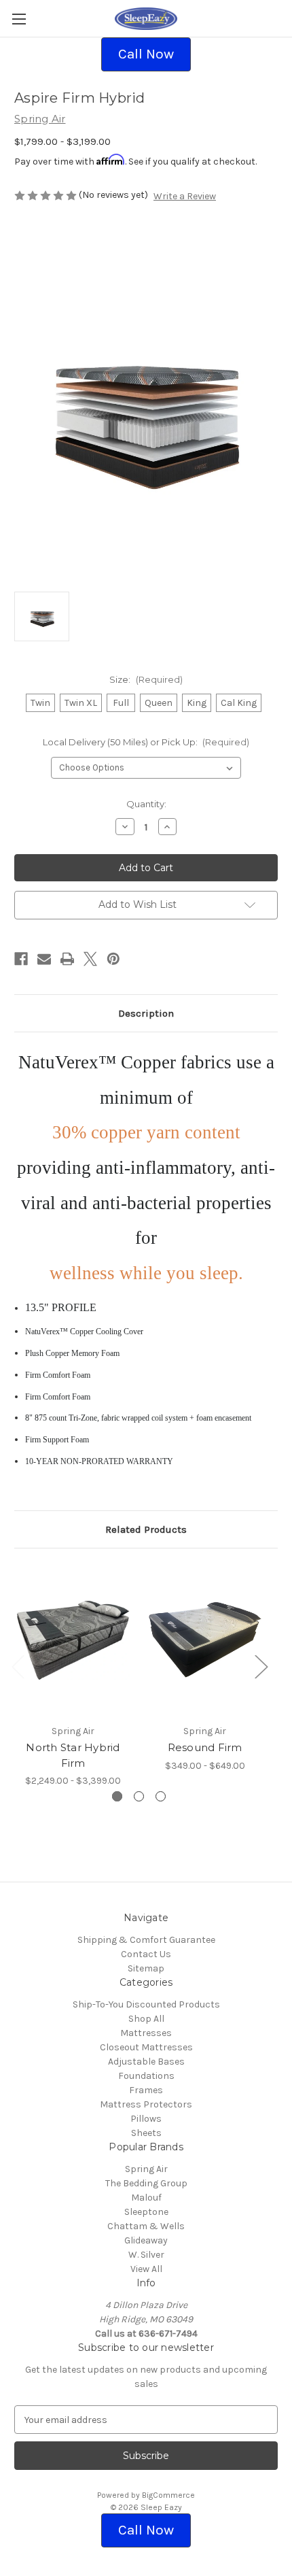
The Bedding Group (146, 2183)
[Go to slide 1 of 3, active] (117, 1796)
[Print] (67, 959)
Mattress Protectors (146, 2104)
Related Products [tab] (146, 1529)
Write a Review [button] (185, 196)
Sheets (146, 2133)
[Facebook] (21, 959)
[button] (146, 54)
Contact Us (146, 1954)
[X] (90, 959)
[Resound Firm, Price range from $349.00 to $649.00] (205, 1640)
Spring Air (146, 2169)
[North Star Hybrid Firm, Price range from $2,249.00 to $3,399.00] (73, 1640)
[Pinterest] (113, 959)
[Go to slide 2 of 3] (139, 1796)
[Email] (44, 959)
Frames (146, 2090)
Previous (18, 1666)
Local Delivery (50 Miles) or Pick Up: (146, 742)
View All (146, 2269)
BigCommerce (168, 2495)
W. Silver (146, 2255)
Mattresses (146, 2033)
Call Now (146, 54)
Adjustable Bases (146, 2062)
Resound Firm (205, 1747)
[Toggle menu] (19, 19)
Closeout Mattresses (146, 2047)
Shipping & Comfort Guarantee (146, 1940)
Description (146, 1013)
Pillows (146, 2119)
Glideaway (146, 2240)
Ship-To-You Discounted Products (146, 2004)
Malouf (146, 2198)
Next (261, 1666)
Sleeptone (146, 2212)
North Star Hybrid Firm (73, 1755)
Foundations (146, 2076)
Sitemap (146, 1968)
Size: (146, 679)
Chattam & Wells (146, 2226)
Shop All (146, 2019)
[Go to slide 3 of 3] (161, 1796)
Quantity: (146, 804)
